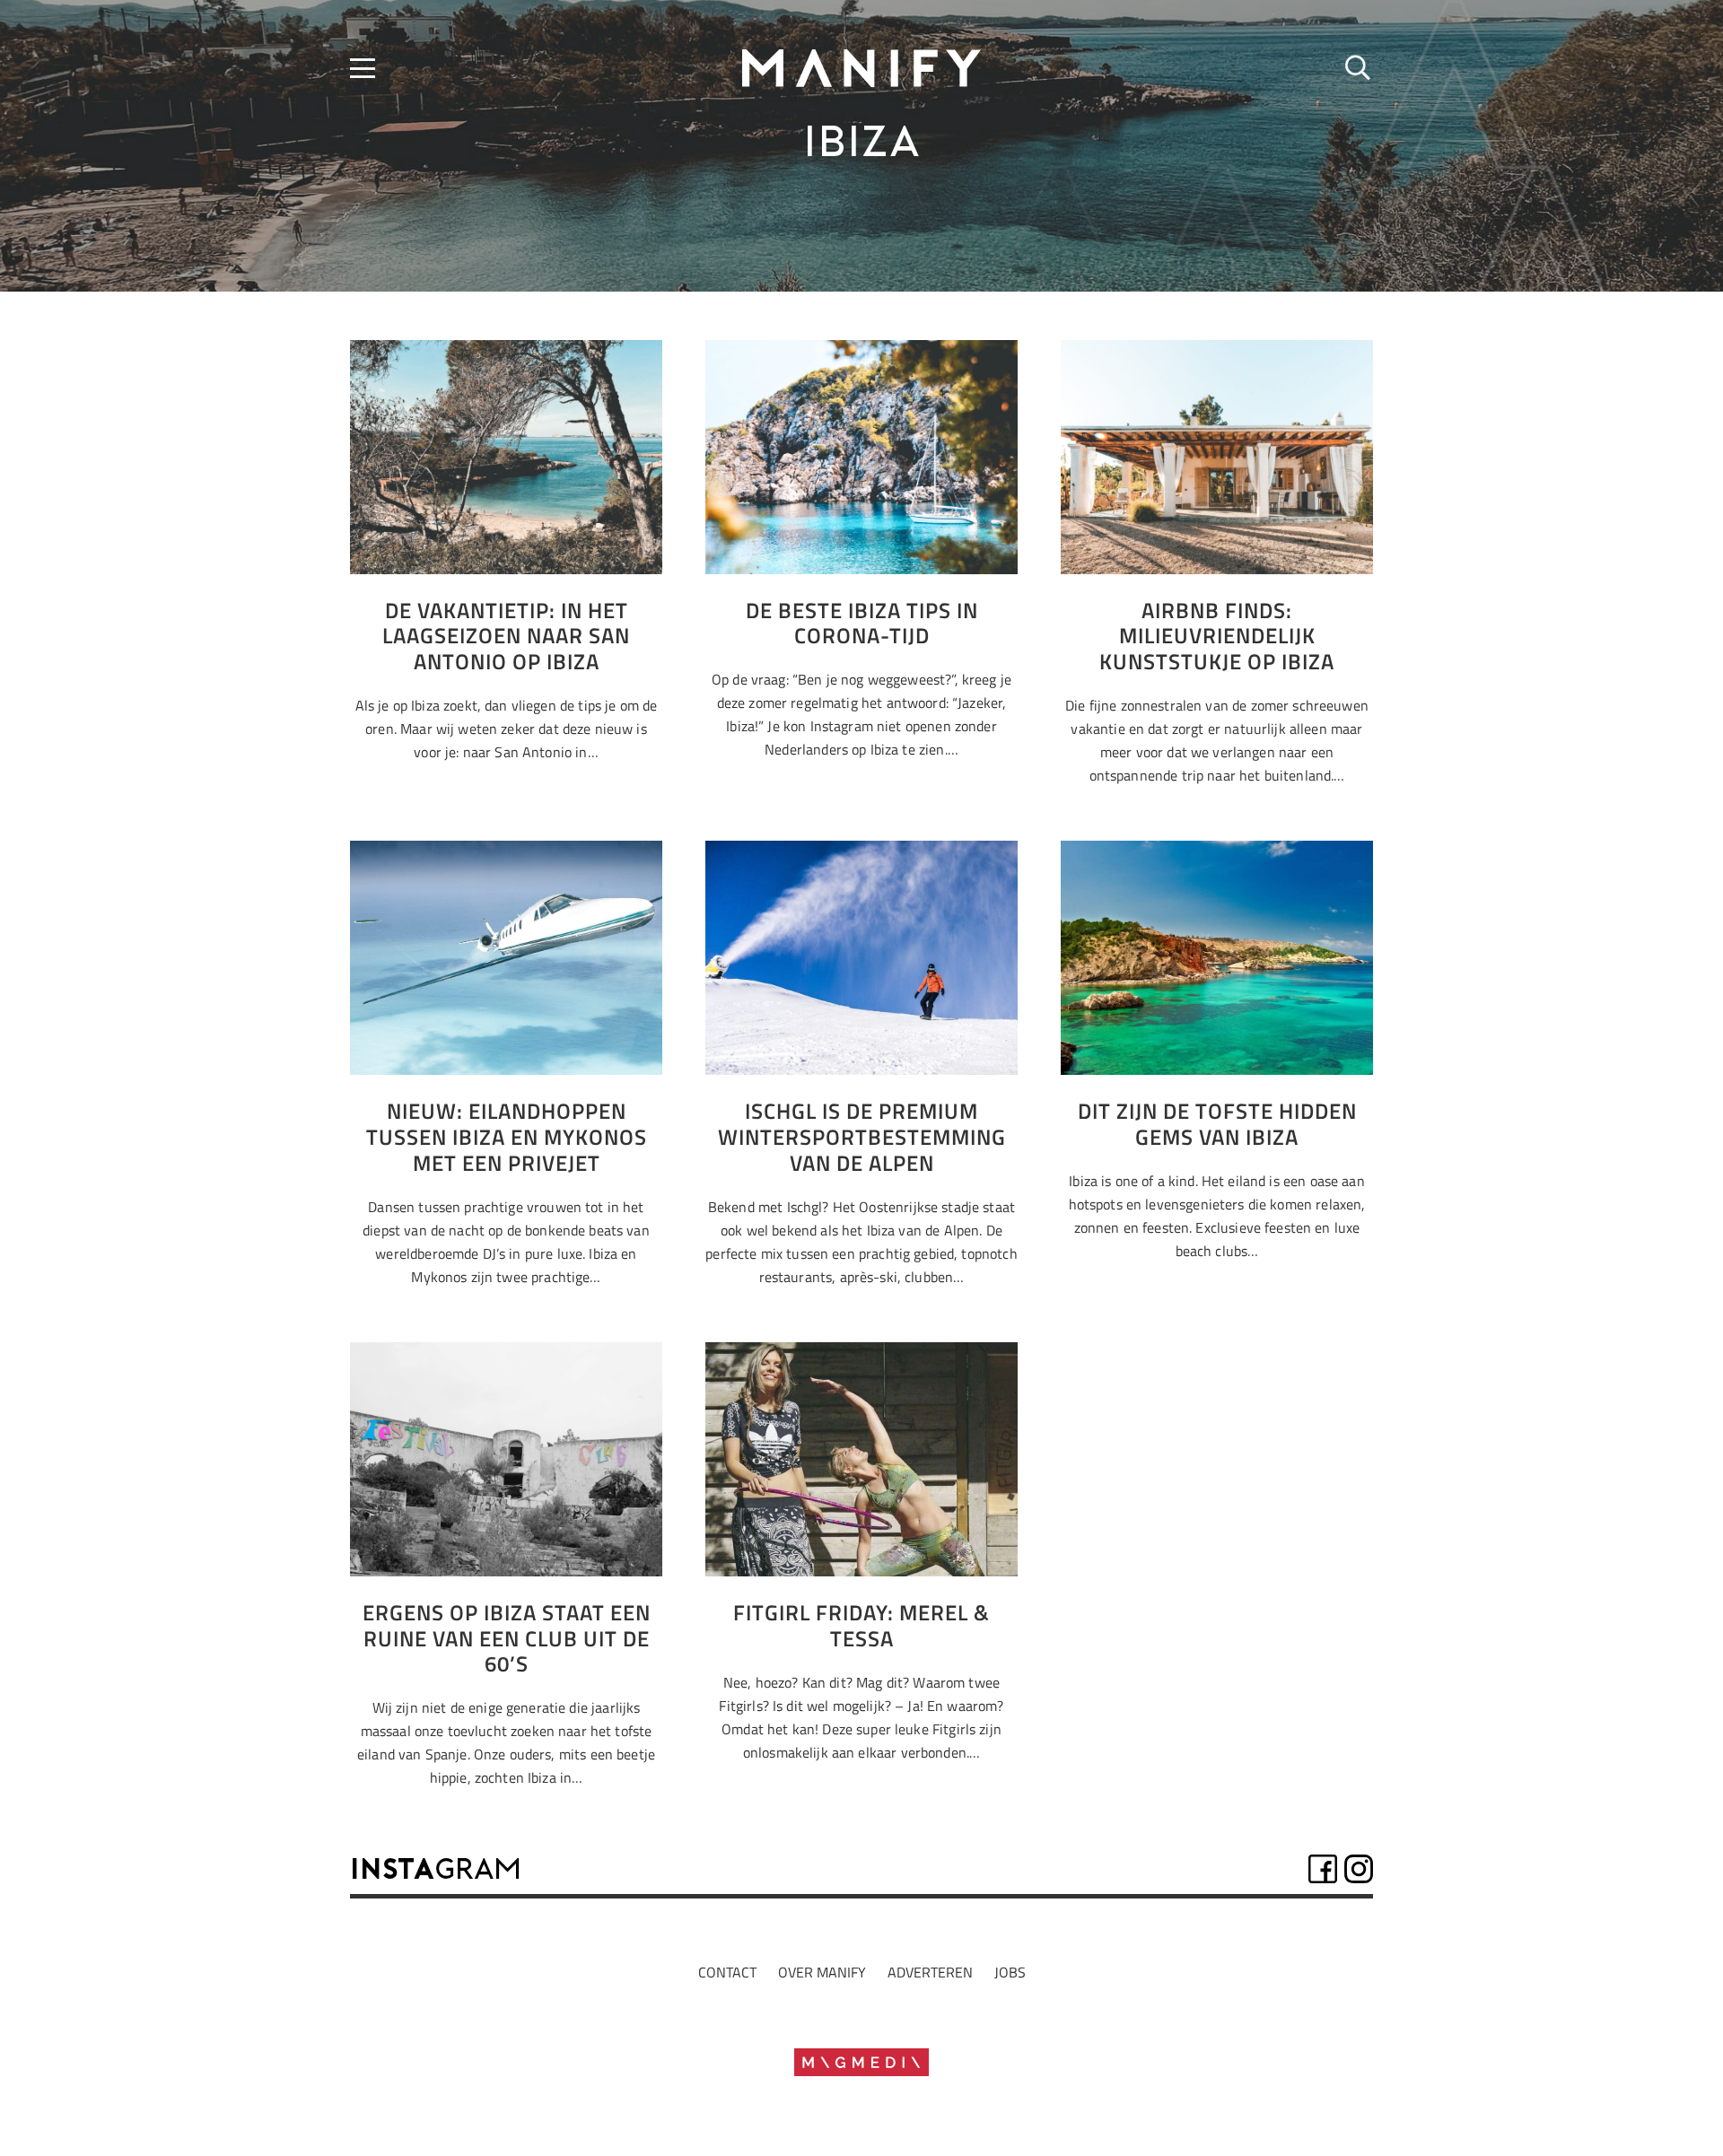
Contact (727, 1972)
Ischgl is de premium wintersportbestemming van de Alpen (862, 1137)
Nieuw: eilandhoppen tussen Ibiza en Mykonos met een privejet (507, 1137)
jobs (1010, 1972)
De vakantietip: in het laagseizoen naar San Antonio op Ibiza (506, 636)
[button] (363, 68)
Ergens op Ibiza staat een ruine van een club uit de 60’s (507, 1638)
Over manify (822, 1972)
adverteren (930, 1972)
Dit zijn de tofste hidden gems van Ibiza (1217, 1124)
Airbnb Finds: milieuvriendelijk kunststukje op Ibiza (1217, 636)
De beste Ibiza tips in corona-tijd (862, 623)
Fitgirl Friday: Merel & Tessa (861, 1625)
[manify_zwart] (861, 68)
